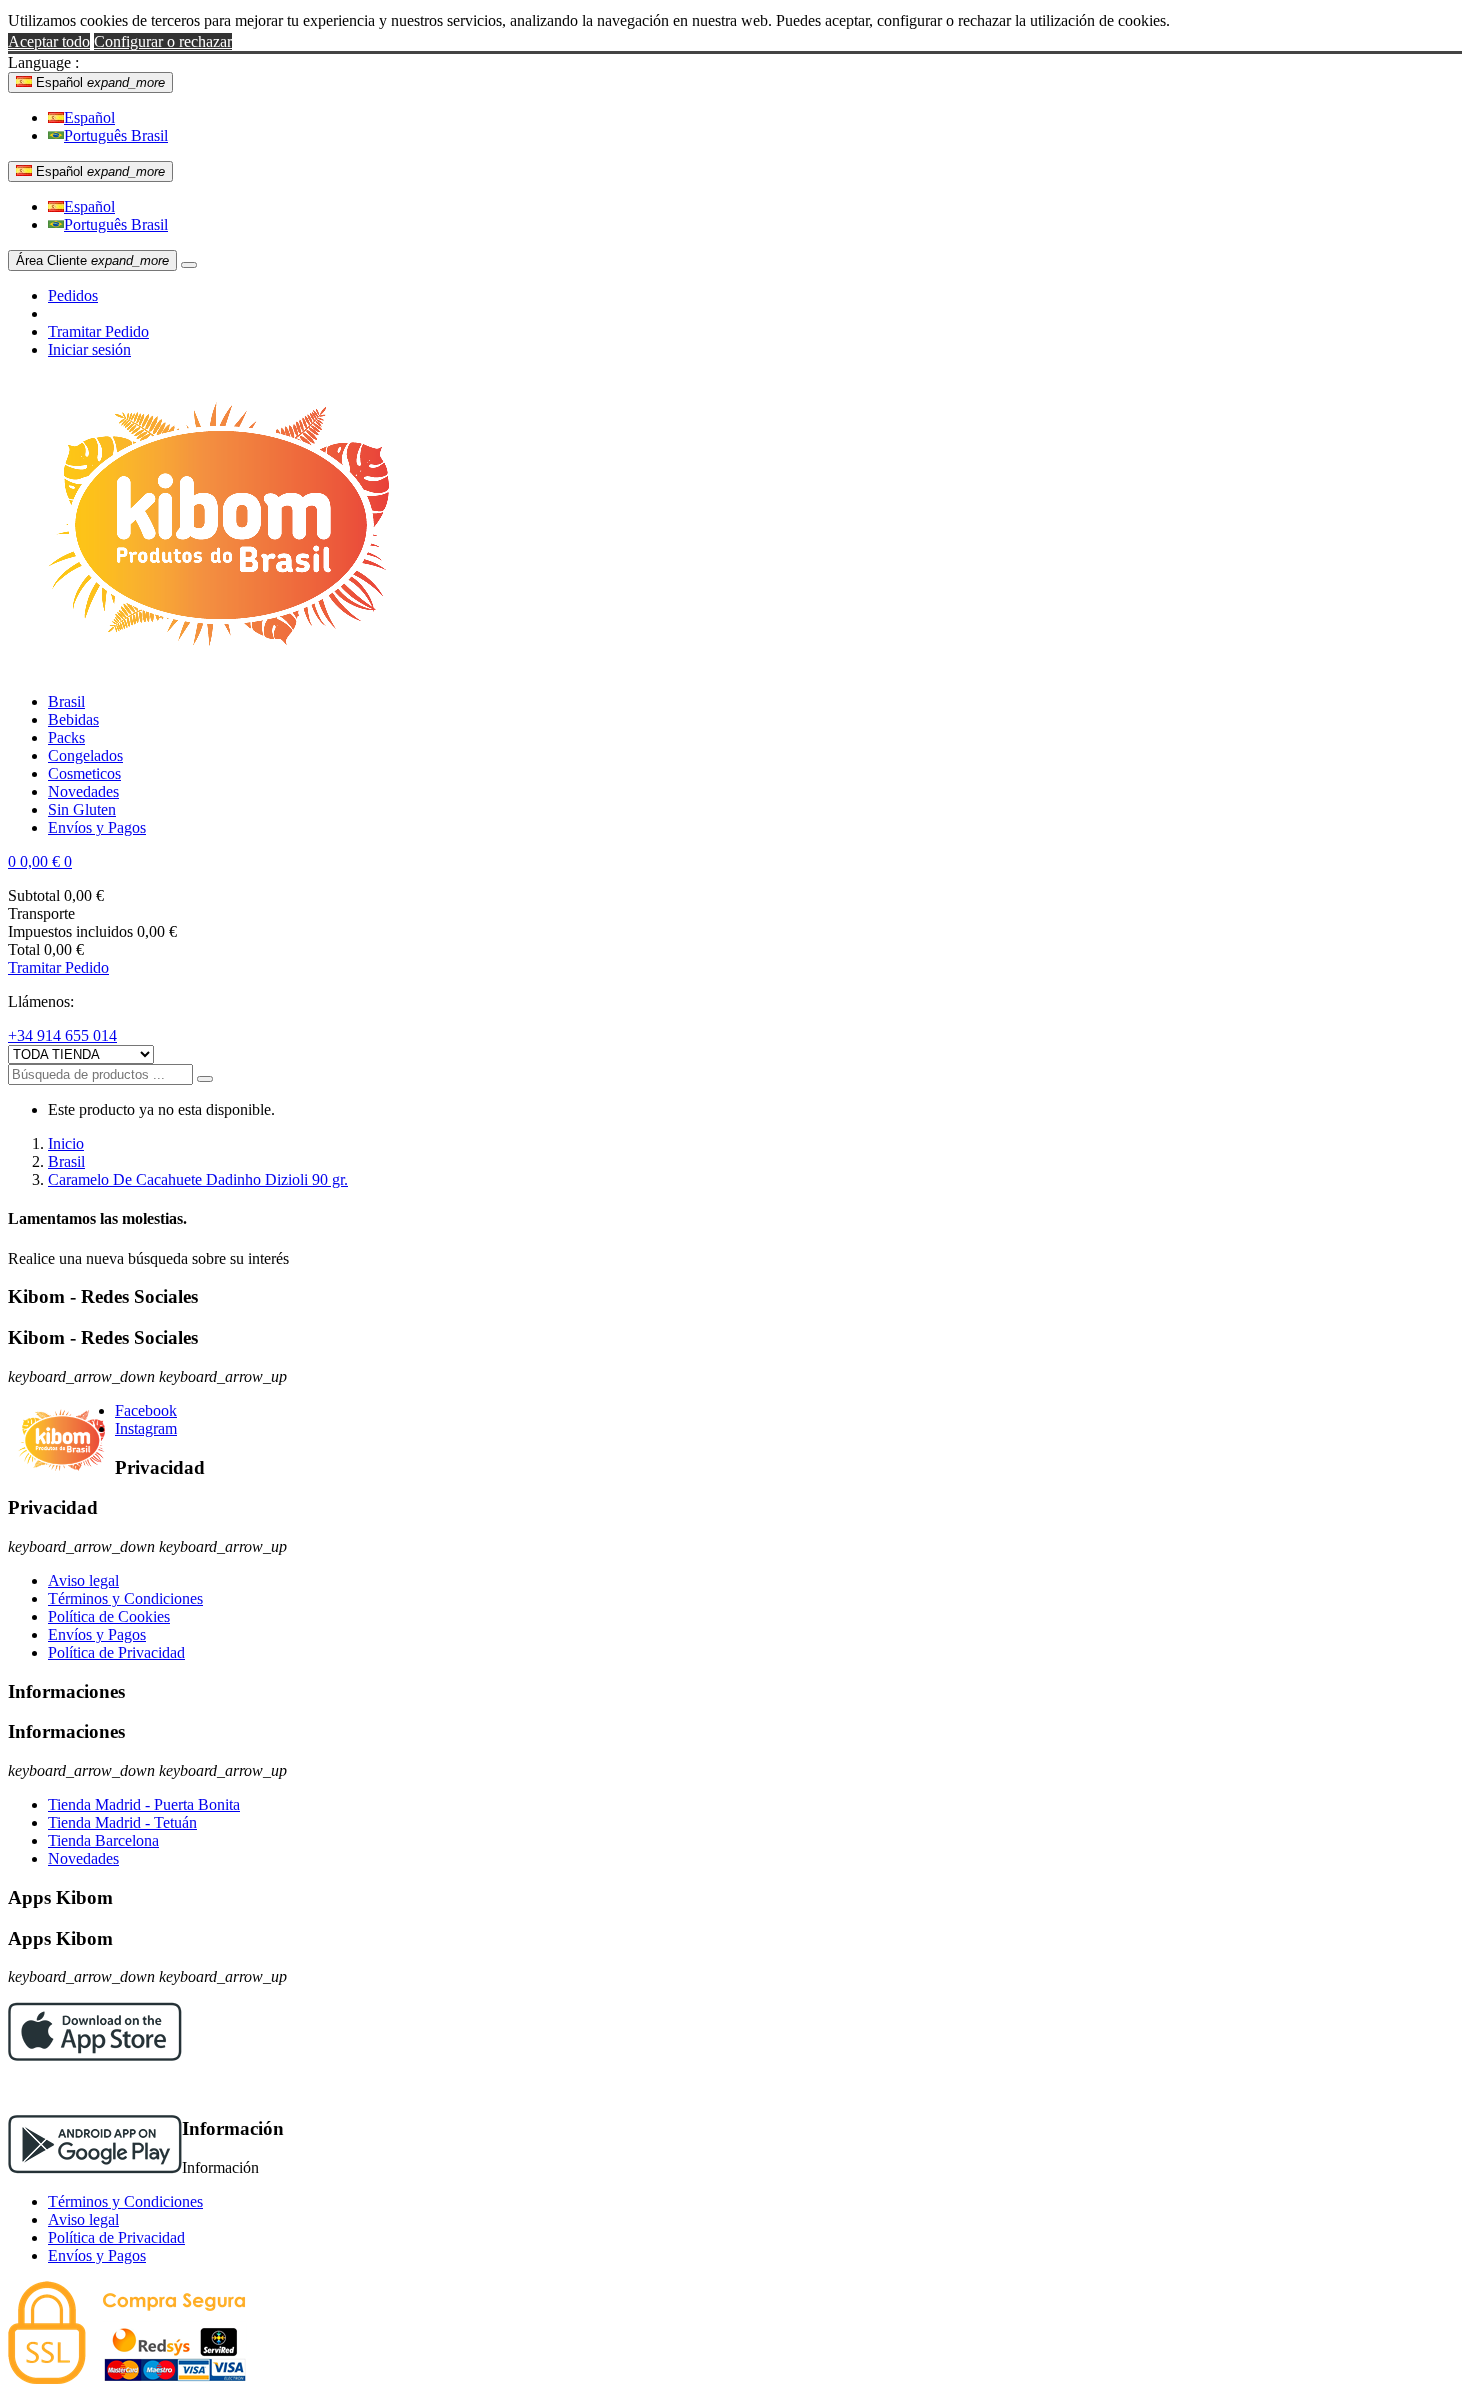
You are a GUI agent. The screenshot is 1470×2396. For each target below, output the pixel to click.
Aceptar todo (49, 41)
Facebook (146, 1410)
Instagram (146, 1428)
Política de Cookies (109, 1616)
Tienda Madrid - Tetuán (122, 1822)
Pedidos (73, 295)
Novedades (83, 1858)
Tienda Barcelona (103, 1840)
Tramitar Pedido (98, 331)
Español (89, 117)
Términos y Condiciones (125, 1598)
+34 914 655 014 (62, 1035)
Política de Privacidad (116, 1652)
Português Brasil (116, 135)
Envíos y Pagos (97, 1634)
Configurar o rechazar (163, 41)
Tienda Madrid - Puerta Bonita (144, 1804)
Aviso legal (83, 1580)
